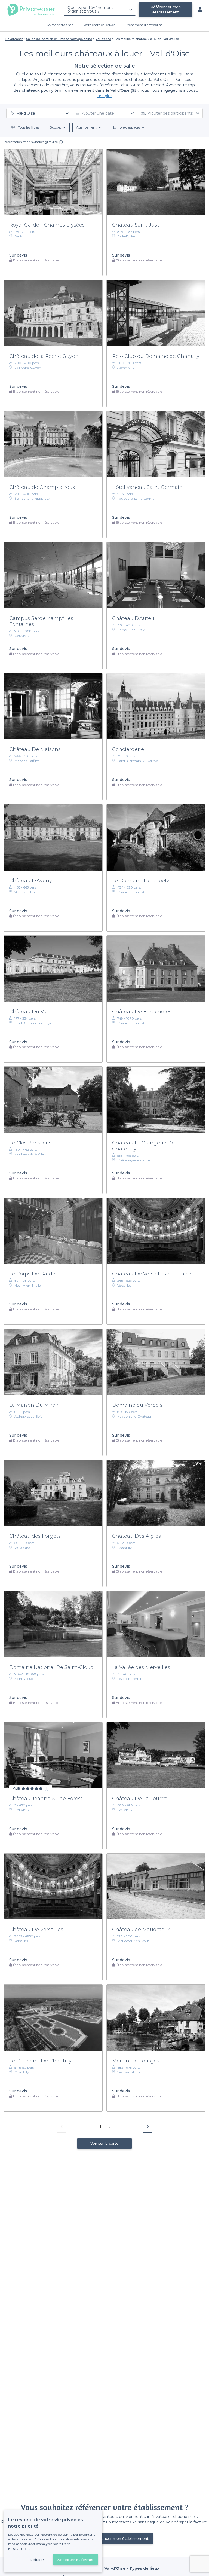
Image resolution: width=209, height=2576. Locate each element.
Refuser (37, 2560)
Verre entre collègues (99, 25)
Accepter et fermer (76, 2560)
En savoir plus (19, 2549)
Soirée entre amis (60, 25)
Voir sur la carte (104, 2143)
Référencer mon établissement (166, 9)
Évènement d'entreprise (144, 25)
